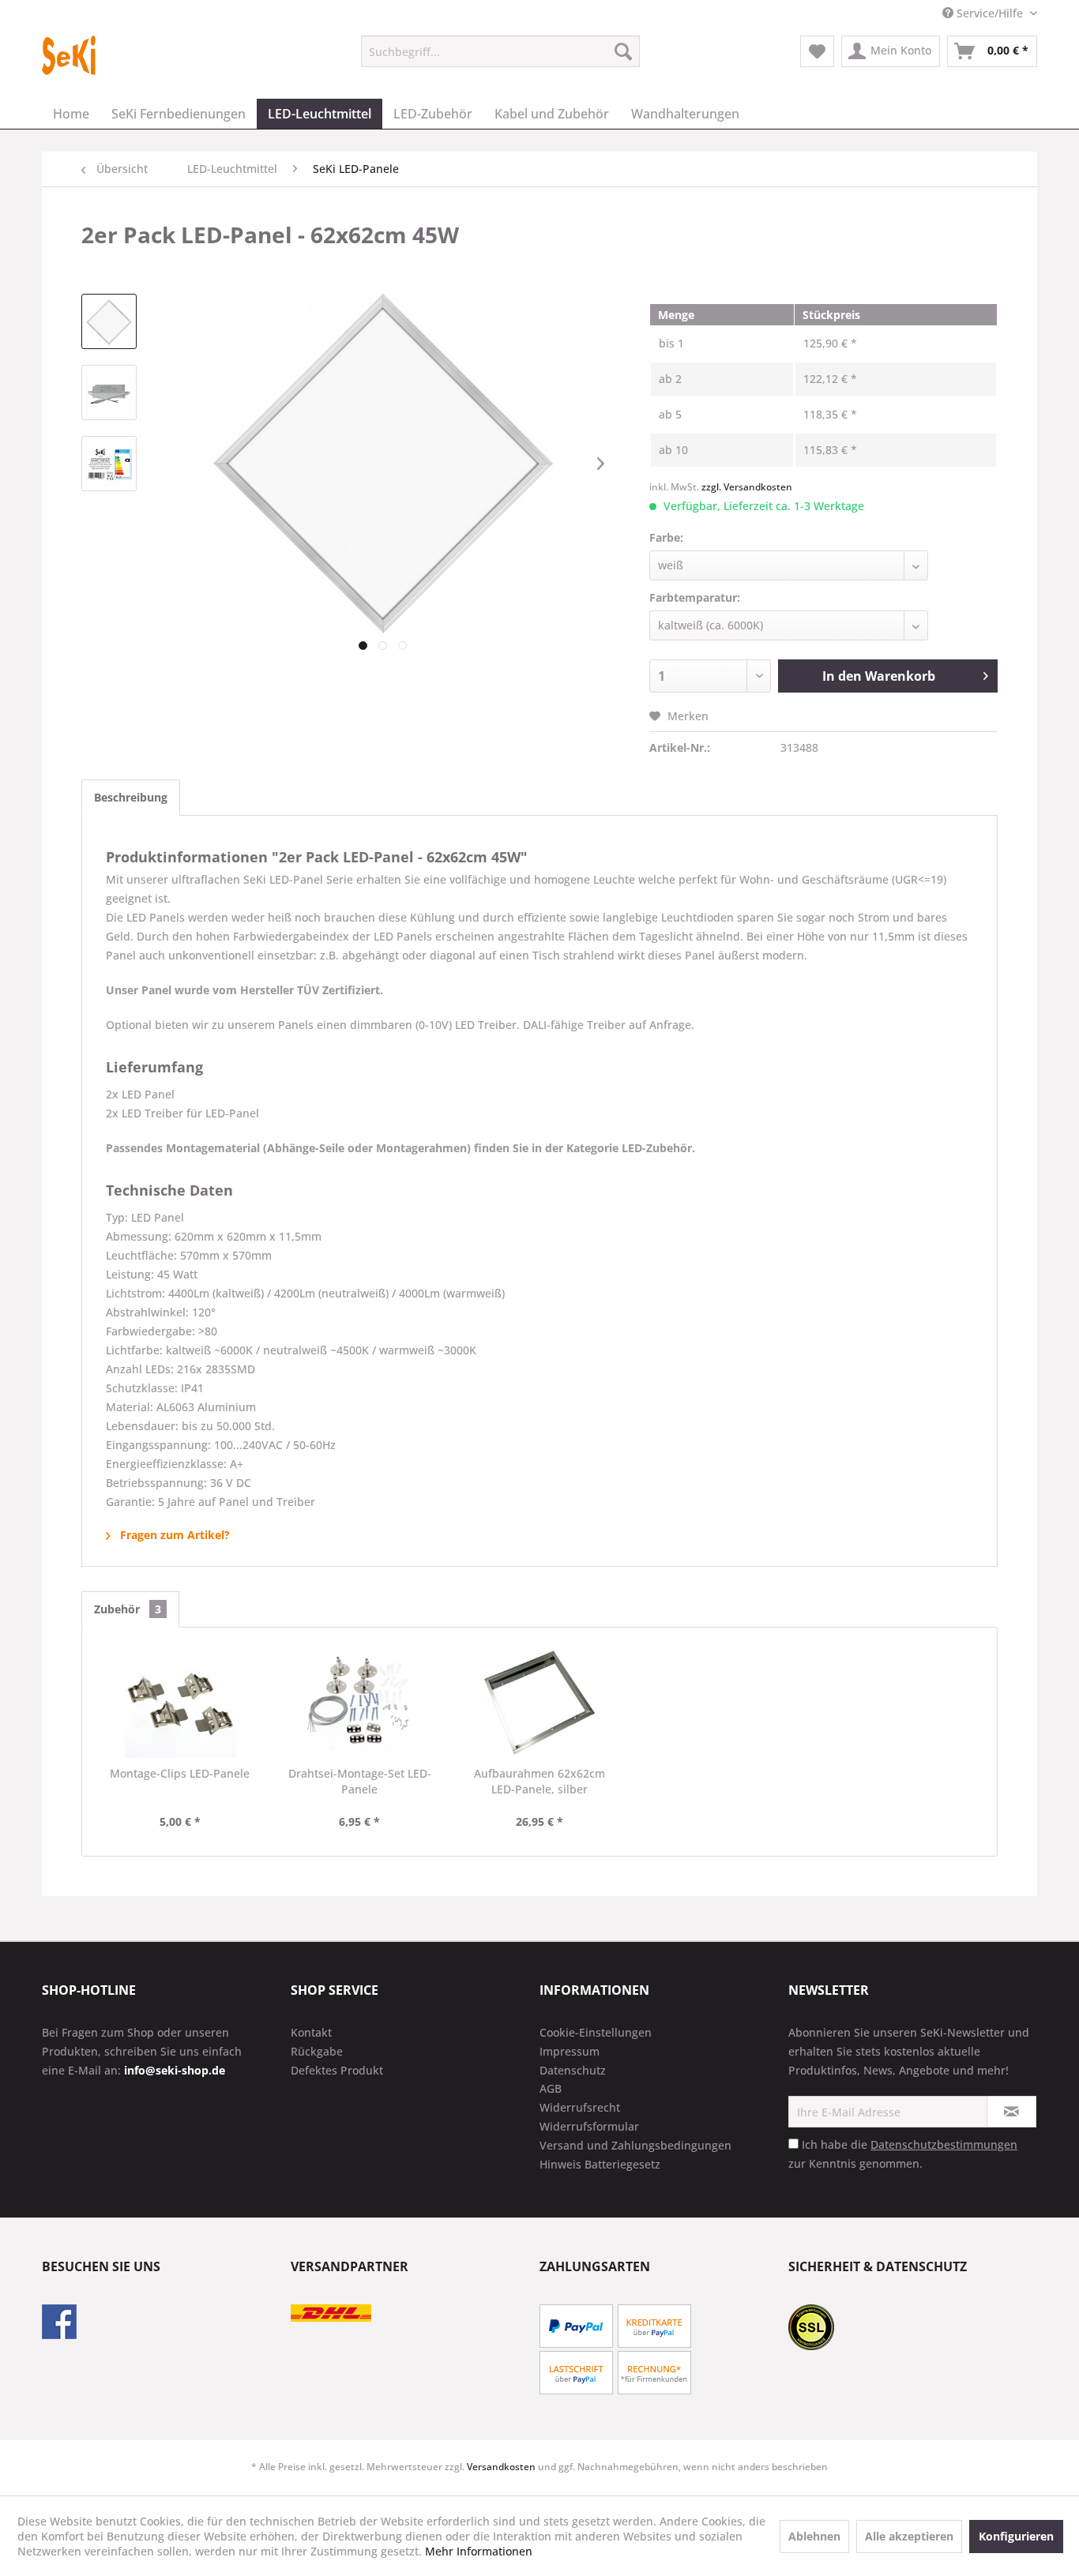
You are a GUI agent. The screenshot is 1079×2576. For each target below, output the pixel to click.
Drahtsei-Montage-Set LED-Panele (360, 1781)
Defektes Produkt (337, 2070)
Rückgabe (317, 2051)
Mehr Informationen (479, 2551)
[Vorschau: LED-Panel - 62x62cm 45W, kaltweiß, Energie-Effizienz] (109, 464)
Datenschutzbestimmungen (944, 2144)
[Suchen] (623, 51)
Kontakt (311, 2032)
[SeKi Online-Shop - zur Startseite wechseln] (69, 55)
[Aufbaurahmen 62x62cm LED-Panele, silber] (539, 1703)
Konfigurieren (1016, 2536)
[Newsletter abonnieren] (1011, 2112)
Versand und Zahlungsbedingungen (635, 2145)
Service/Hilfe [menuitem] (990, 13)
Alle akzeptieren (909, 2536)
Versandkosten (501, 2467)
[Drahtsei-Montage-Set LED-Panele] (360, 1703)
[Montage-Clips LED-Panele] (180, 1703)
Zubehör (128, 1609)
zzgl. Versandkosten (747, 487)
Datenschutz (573, 2070)
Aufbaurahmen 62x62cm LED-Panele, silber (539, 1781)
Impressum (570, 2051)
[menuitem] (500, 51)
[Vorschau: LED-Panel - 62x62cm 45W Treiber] (109, 392)
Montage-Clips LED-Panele (180, 1773)
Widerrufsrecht (580, 2107)
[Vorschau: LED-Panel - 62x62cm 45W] (109, 321)
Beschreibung (131, 797)
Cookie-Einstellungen (596, 2032)
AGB (551, 2088)
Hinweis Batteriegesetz (600, 2164)
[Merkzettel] (817, 51)
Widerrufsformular (589, 2126)
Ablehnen (814, 2536)
